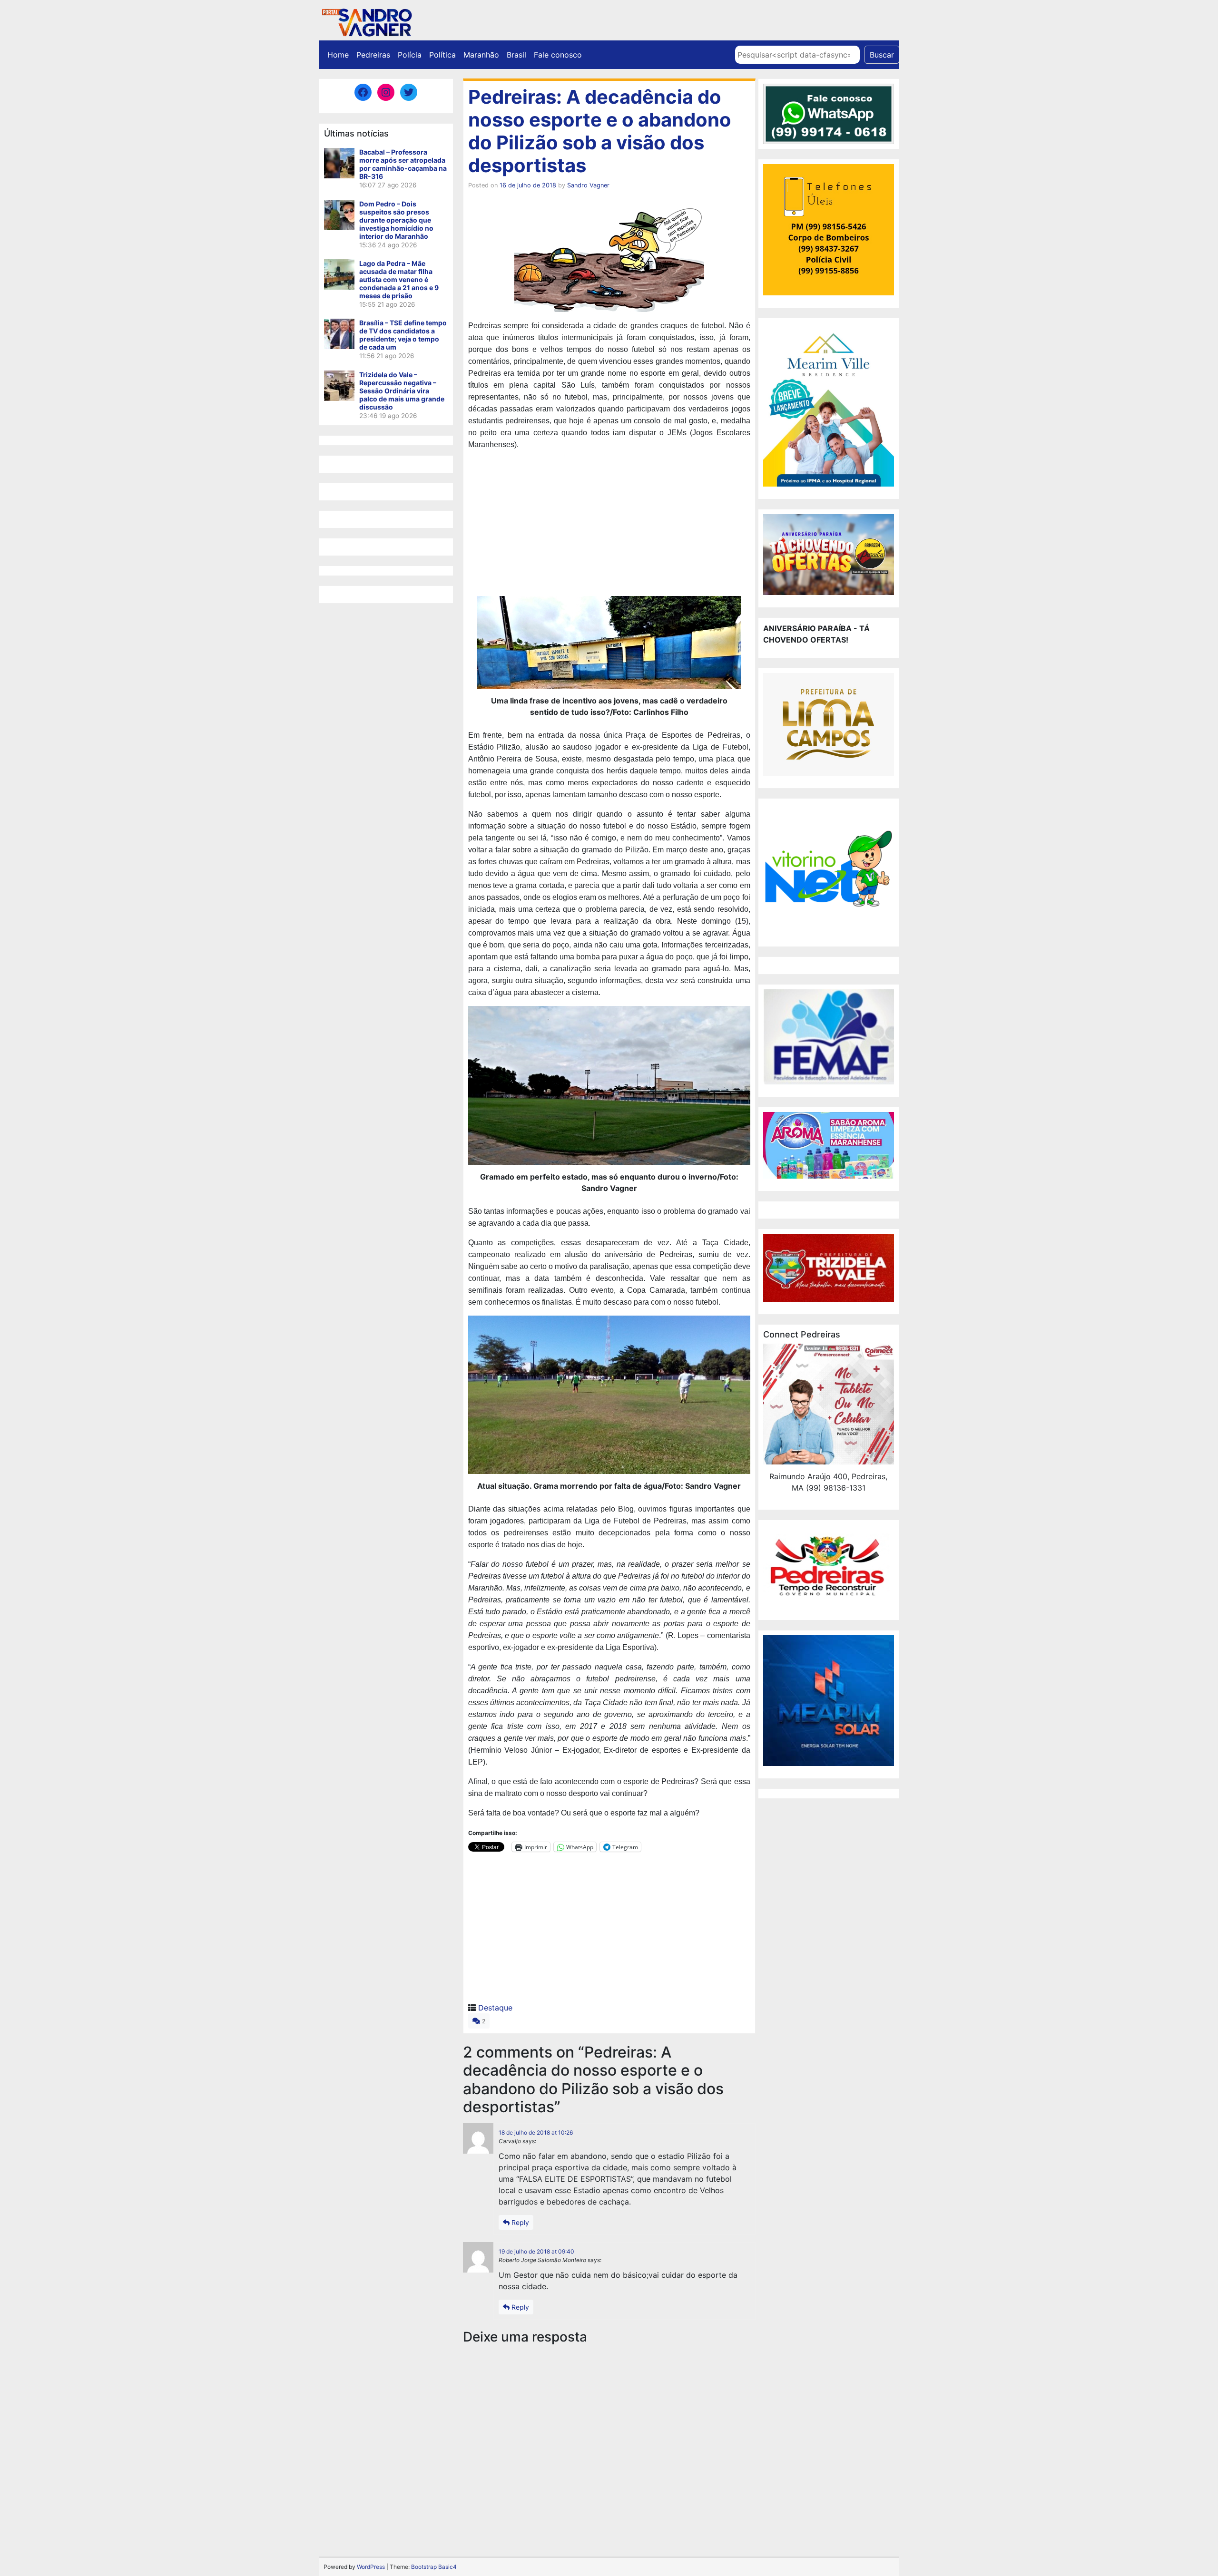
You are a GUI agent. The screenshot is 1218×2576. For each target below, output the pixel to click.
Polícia (410, 55)
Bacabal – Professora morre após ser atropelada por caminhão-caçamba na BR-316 (403, 164)
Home (338, 55)
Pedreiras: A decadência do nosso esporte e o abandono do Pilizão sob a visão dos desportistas (600, 131)
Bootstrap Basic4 (434, 2567)
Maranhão (481, 55)
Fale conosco (558, 55)
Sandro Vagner (588, 185)
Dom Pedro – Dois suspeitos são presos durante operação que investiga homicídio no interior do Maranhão (396, 220)
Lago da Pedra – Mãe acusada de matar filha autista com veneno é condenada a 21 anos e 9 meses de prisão (399, 279)
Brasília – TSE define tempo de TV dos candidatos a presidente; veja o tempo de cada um (403, 335)
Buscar (882, 55)
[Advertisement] (609, 525)
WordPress (371, 2567)
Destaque (495, 2008)
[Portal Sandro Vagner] (366, 21)
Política (442, 55)
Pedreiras (373, 55)
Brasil (516, 55)
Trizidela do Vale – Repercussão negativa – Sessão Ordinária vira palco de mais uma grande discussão (402, 391)
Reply (519, 2222)
